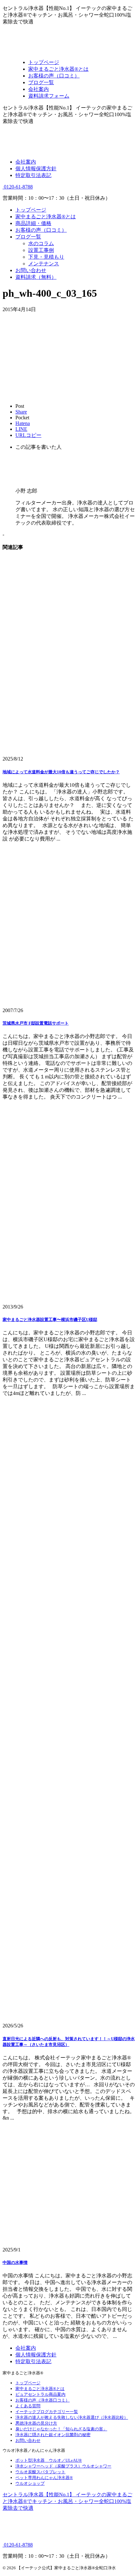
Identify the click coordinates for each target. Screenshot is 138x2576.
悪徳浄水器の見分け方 (36, 2423)
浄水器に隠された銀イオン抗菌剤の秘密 (53, 2435)
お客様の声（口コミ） (41, 230)
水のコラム (41, 243)
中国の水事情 (15, 2262)
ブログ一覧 (28, 237)
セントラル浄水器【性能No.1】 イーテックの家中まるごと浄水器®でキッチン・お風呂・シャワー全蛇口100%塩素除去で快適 (67, 2501)
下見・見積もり (46, 257)
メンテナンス (44, 264)
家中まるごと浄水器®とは (46, 217)
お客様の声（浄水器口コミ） (43, 2400)
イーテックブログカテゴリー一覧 (47, 2412)
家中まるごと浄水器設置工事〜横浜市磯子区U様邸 (50, 1320)
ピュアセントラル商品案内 (40, 2394)
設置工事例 (41, 250)
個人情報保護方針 (36, 169)
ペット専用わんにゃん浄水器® (44, 2478)
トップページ (31, 210)
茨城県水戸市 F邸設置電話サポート (36, 1023)
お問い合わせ (31, 270)
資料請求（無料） (36, 277)
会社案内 (26, 162)
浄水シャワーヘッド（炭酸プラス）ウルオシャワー (63, 2466)
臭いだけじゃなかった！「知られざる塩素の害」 (61, 2429)
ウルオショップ (30, 2483)
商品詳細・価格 (33, 223)
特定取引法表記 (33, 175)
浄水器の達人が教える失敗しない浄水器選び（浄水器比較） (72, 2417)
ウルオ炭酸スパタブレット (40, 2472)
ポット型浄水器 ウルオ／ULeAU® (49, 2460)
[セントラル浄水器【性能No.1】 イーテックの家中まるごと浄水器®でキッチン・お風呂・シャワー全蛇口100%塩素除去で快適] (68, 51)
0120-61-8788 (18, 187)
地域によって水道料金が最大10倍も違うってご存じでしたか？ (61, 772)
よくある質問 (28, 2406)
